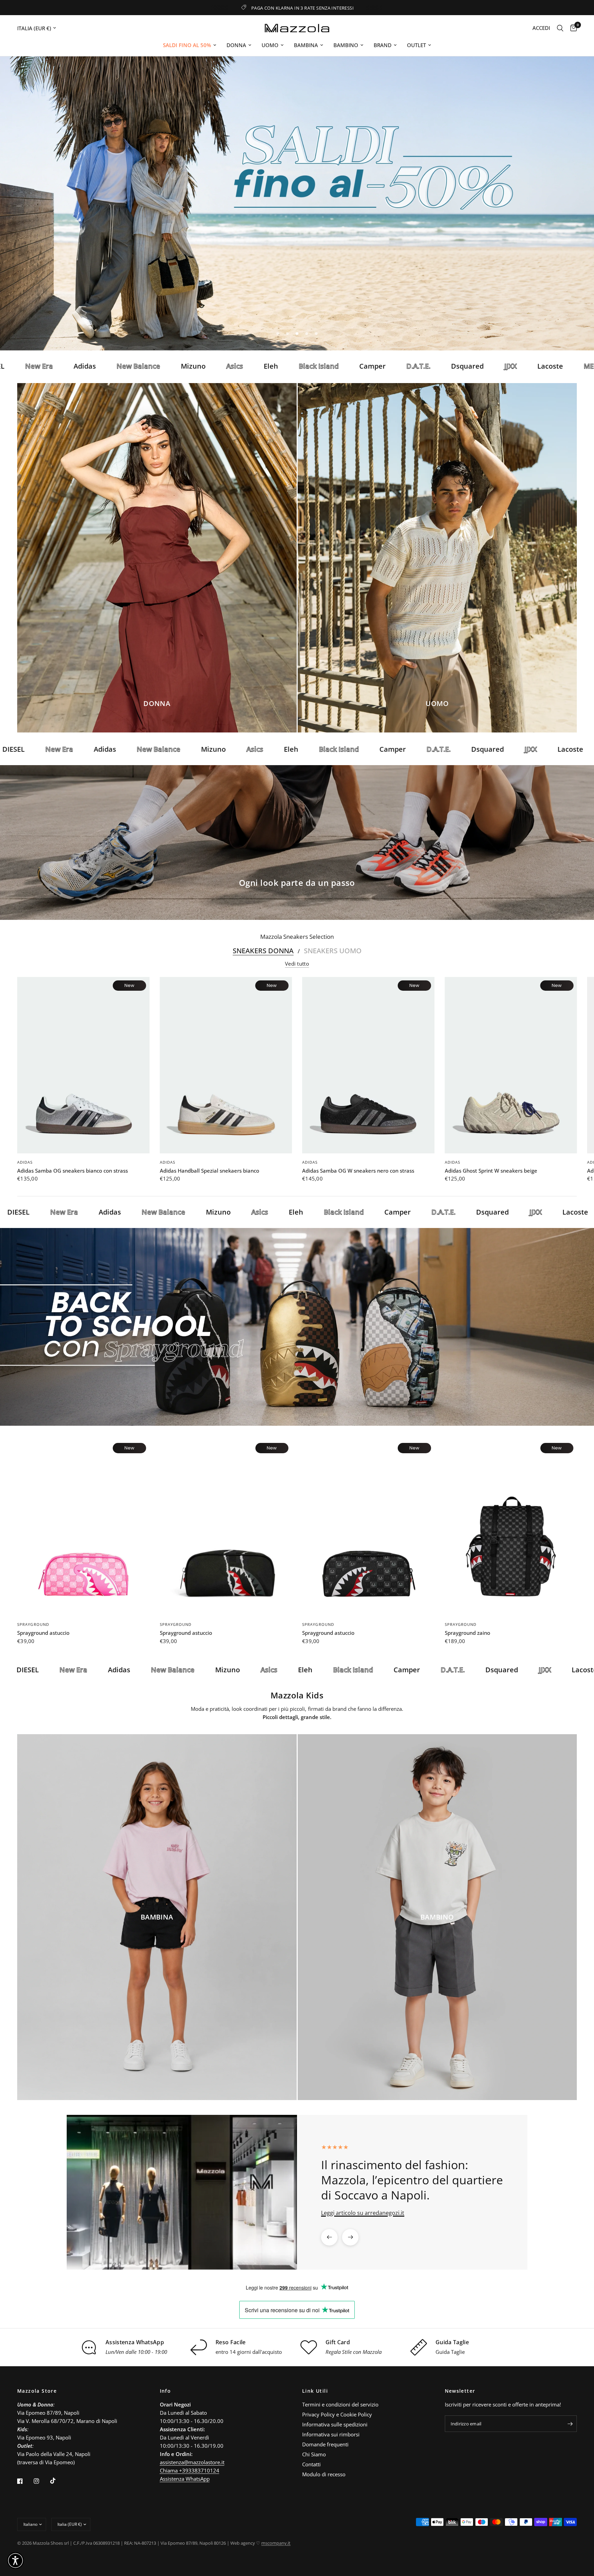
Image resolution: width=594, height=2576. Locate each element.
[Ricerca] (560, 28)
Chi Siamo (314, 2454)
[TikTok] (58, 2481)
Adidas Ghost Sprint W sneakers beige (491, 1171)
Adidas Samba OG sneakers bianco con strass (73, 1171)
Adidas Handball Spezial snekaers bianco (210, 1171)
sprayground (33, 1624)
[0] (572, 28)
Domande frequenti (325, 2444)
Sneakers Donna (263, 951)
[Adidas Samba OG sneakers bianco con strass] (83, 1065)
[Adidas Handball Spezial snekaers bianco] (226, 1065)
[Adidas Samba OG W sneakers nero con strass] (368, 1065)
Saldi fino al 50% (187, 45)
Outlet (416, 45)
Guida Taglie (450, 2352)
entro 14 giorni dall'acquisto (249, 2352)
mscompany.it (276, 2543)
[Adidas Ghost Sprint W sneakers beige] (511, 1065)
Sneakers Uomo (333, 951)
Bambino (346, 45)
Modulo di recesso (324, 2474)
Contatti (311, 2464)
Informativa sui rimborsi (331, 2434)
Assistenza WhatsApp (185, 2479)
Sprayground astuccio (43, 1633)
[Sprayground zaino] (511, 1528)
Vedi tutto (297, 964)
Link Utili (315, 2391)
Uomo (270, 45)
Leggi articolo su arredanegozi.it (363, 2213)
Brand (383, 45)
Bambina (306, 45)
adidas (25, 1162)
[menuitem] (190, 45)
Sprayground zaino (467, 1633)
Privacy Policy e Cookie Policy (337, 2414)
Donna (236, 45)
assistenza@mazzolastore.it (192, 2462)
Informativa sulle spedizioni (335, 2424)
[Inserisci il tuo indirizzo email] (570, 2424)
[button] (15, 2561)
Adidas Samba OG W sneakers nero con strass (358, 1171)
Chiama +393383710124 (190, 2470)
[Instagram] (41, 2481)
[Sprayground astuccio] (83, 1528)
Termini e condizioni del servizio (340, 2404)
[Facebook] (25, 2481)
